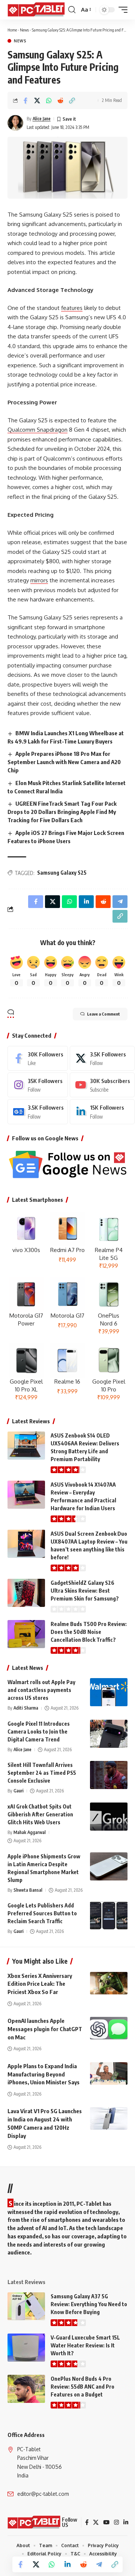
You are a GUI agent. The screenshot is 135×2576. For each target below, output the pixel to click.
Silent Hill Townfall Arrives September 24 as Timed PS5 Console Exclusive (42, 1773)
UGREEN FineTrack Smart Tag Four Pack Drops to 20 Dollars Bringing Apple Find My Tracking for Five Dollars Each (62, 812)
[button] (72, 10)
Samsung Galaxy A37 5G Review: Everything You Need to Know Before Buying (89, 2304)
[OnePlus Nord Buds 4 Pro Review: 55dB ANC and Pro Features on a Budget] (26, 2389)
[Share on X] (37, 100)
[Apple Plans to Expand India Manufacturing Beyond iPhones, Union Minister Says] (109, 2073)
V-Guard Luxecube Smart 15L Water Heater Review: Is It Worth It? (85, 2345)
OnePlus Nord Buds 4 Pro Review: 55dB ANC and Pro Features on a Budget (82, 2387)
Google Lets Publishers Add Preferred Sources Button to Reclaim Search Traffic (42, 1913)
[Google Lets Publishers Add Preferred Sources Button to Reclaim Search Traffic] (109, 1916)
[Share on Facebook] (25, 100)
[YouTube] (106, 2522)
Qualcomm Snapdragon (37, 430)
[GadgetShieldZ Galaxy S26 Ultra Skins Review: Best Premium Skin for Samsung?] (26, 1593)
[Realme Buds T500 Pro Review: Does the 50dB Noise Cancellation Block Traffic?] (26, 1634)
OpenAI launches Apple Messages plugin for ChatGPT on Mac (45, 2029)
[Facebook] (38, 1058)
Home (12, 30)
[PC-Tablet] (37, 10)
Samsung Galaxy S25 (62, 873)
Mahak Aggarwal (30, 1832)
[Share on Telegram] (99, 2564)
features (72, 308)
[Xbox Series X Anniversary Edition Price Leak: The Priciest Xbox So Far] (109, 1983)
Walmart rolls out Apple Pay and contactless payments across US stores (41, 1690)
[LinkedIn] (102, 1111)
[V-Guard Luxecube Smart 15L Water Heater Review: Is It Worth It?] (26, 2348)
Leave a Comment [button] (103, 1014)
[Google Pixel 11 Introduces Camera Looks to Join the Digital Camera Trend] (109, 1734)
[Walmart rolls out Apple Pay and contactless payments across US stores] (109, 1692)
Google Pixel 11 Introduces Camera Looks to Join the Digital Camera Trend (39, 1732)
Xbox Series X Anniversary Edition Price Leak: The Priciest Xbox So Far (40, 1984)
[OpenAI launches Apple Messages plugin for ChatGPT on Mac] (109, 2028)
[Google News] (38, 1111)
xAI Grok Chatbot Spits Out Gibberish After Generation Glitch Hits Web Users (40, 1814)
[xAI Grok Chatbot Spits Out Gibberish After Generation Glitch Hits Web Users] (109, 1817)
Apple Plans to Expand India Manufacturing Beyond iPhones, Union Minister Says (43, 2074)
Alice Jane (42, 119)
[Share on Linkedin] (67, 2564)
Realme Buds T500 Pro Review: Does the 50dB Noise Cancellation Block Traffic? (89, 1632)
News (24, 30)
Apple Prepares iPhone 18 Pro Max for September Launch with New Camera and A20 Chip (64, 762)
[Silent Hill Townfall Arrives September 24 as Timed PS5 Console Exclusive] (109, 1775)
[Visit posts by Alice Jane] (15, 123)
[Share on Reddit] (60, 100)
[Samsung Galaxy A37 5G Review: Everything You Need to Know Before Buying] (26, 2306)
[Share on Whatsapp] (49, 100)
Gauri (19, 1791)
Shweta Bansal (28, 1890)
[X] (102, 1058)
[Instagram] (38, 1085)
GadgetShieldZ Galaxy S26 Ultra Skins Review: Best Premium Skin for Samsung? (85, 1591)
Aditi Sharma (26, 1708)
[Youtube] (102, 1085)
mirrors (39, 580)
